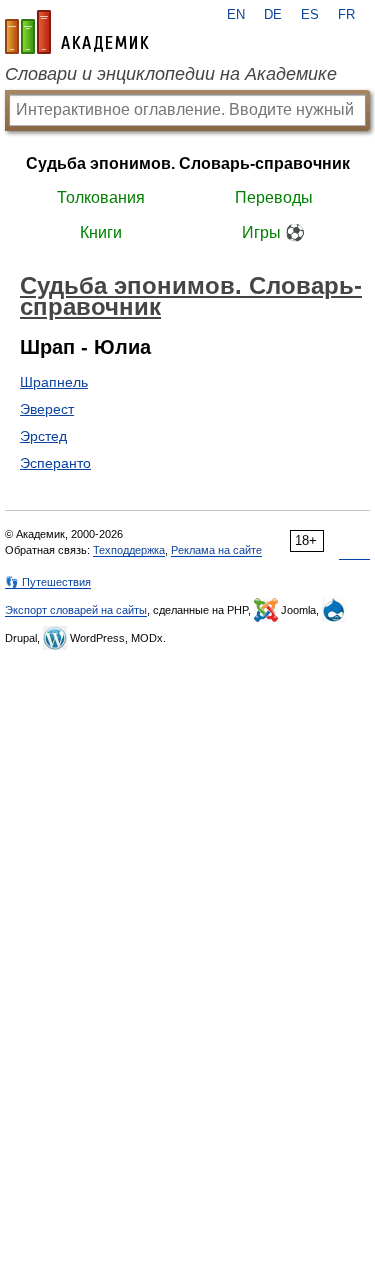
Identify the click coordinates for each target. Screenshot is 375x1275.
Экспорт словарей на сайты (76, 610)
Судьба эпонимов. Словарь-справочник (188, 163)
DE (273, 15)
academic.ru (77, 32)
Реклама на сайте (216, 550)
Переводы (274, 197)
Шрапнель (54, 382)
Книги (101, 232)
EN (236, 15)
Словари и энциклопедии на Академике (171, 74)
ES (310, 15)
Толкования (101, 197)
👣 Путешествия (48, 582)
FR (346, 15)
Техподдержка (129, 550)
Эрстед (43, 436)
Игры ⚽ (273, 232)
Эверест (47, 409)
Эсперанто (55, 463)
